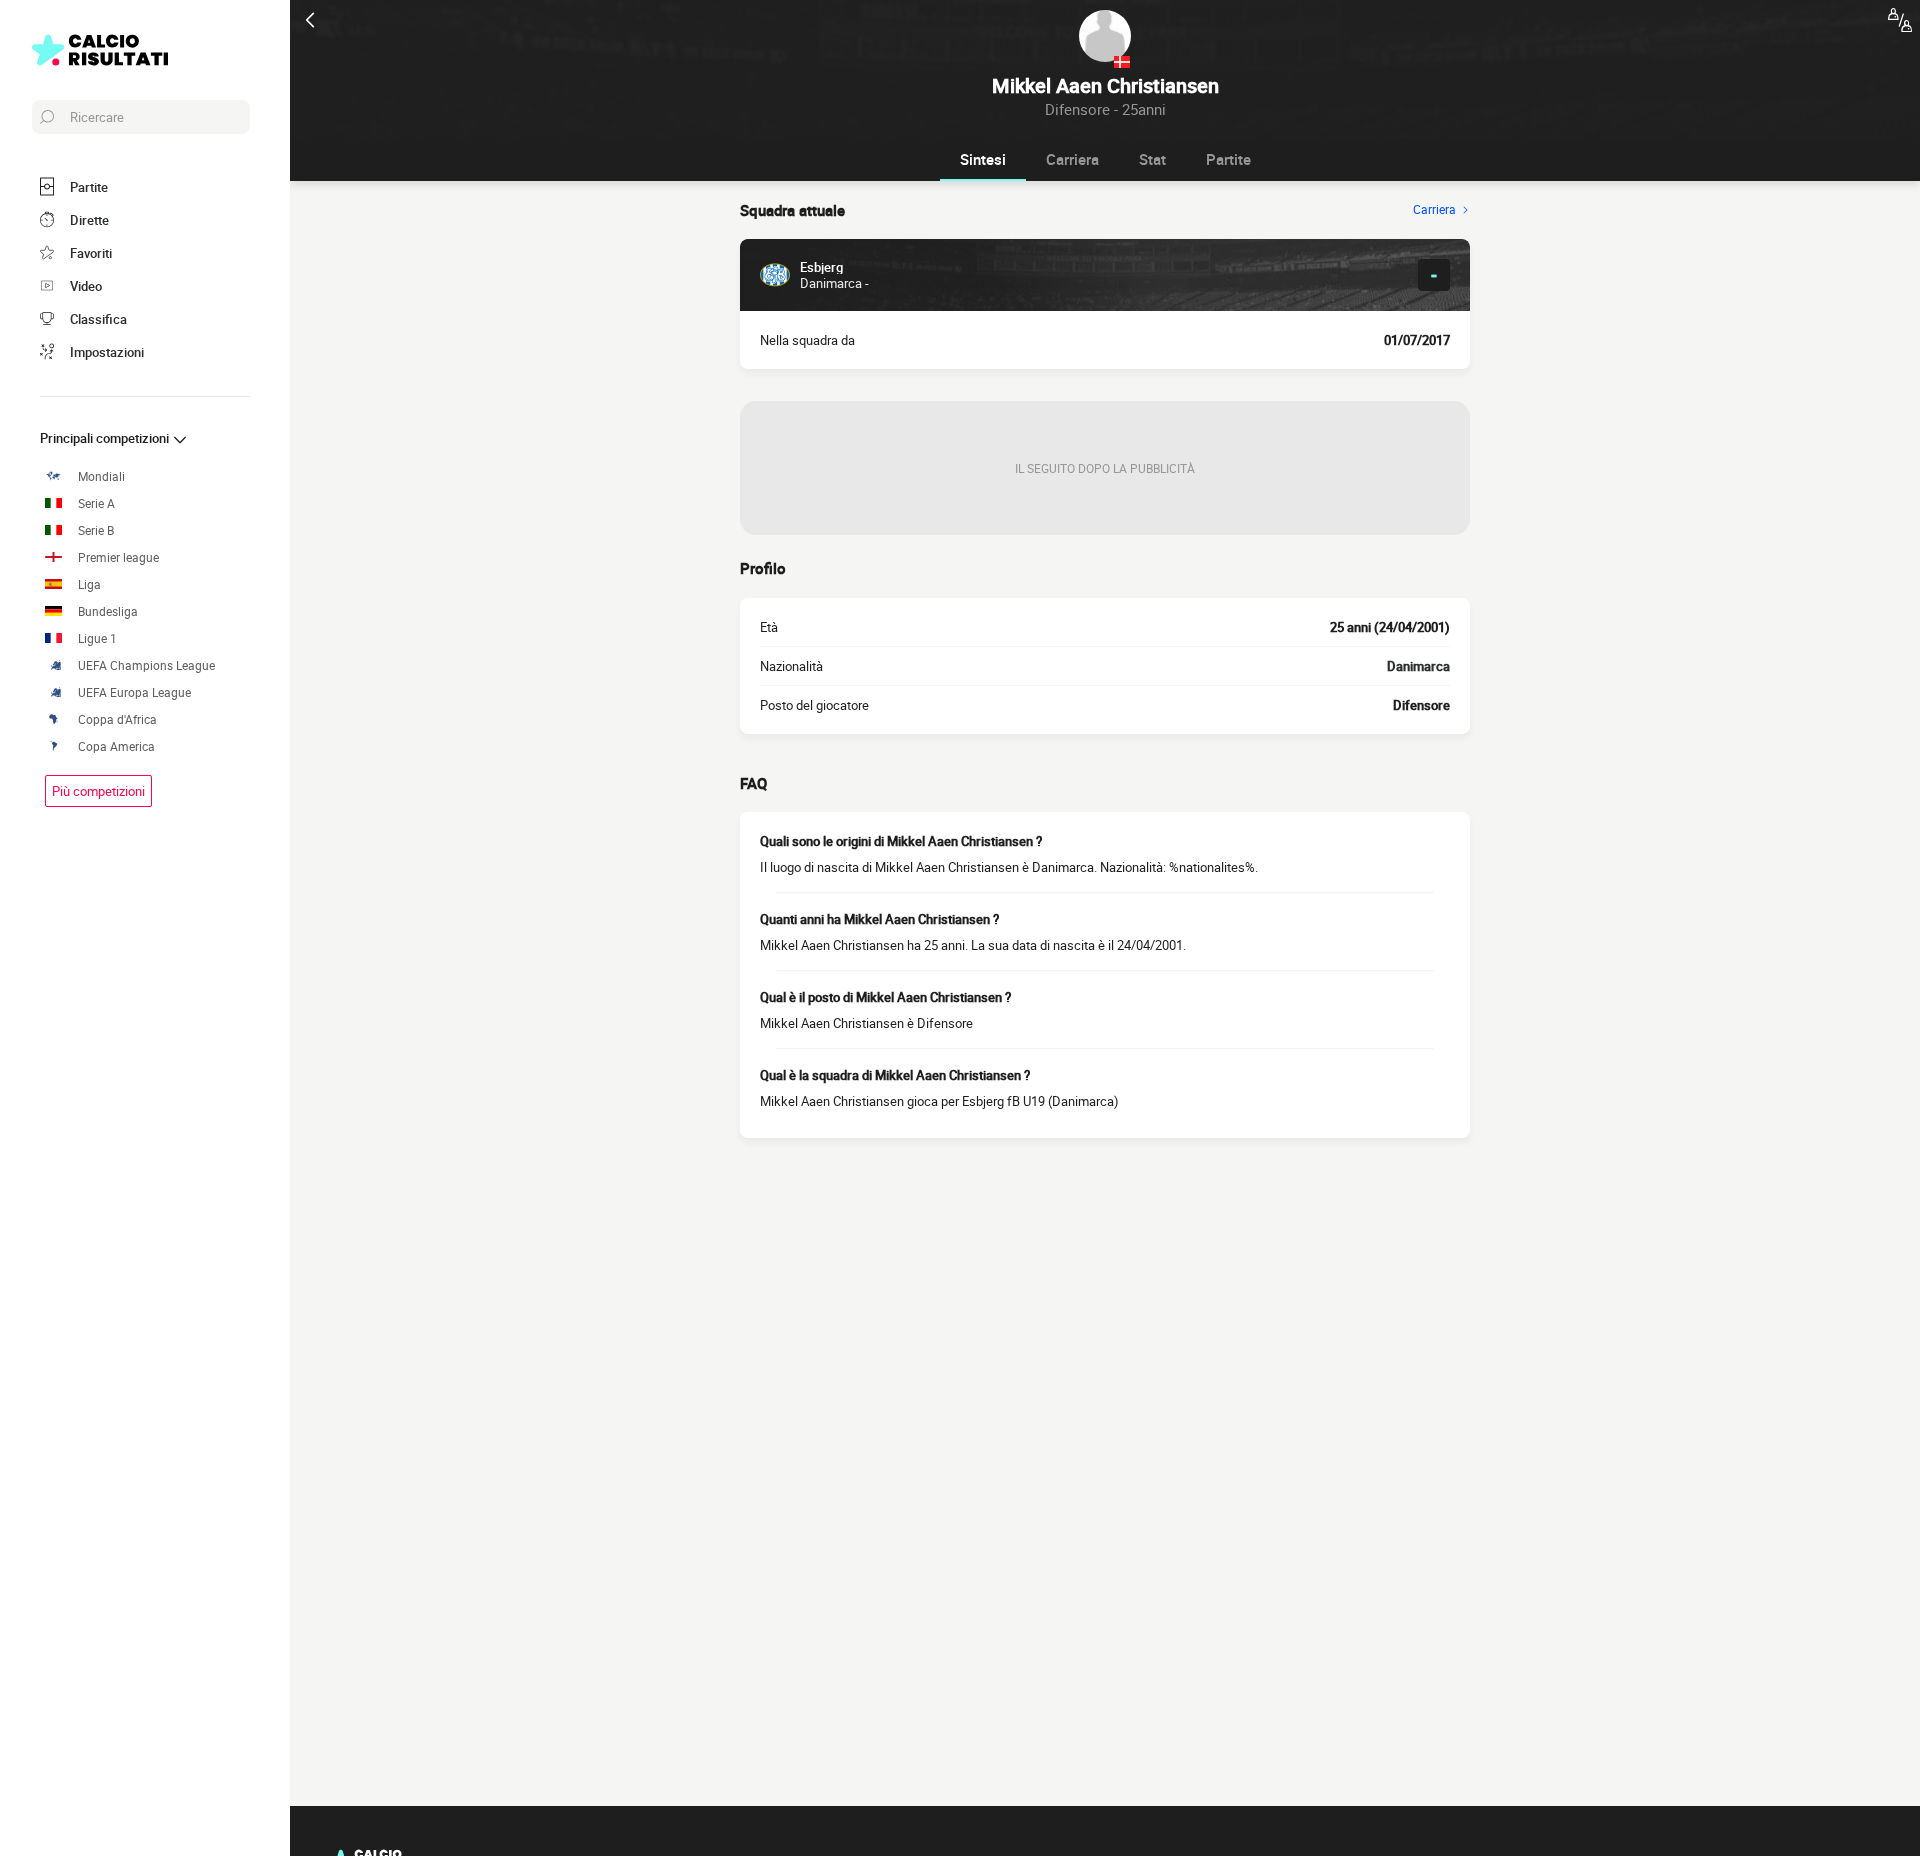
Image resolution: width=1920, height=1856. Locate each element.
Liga (89, 584)
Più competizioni (98, 791)
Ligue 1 (97, 638)
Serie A (96, 503)
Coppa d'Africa (117, 719)
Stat (1152, 159)
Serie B (96, 530)
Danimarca (1418, 666)
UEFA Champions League (146, 665)
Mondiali (101, 476)
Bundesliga (108, 611)
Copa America (116, 746)
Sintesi (983, 159)
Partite (1228, 159)
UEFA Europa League (134, 692)
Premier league (118, 557)
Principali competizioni (106, 438)
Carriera (1072, 159)
